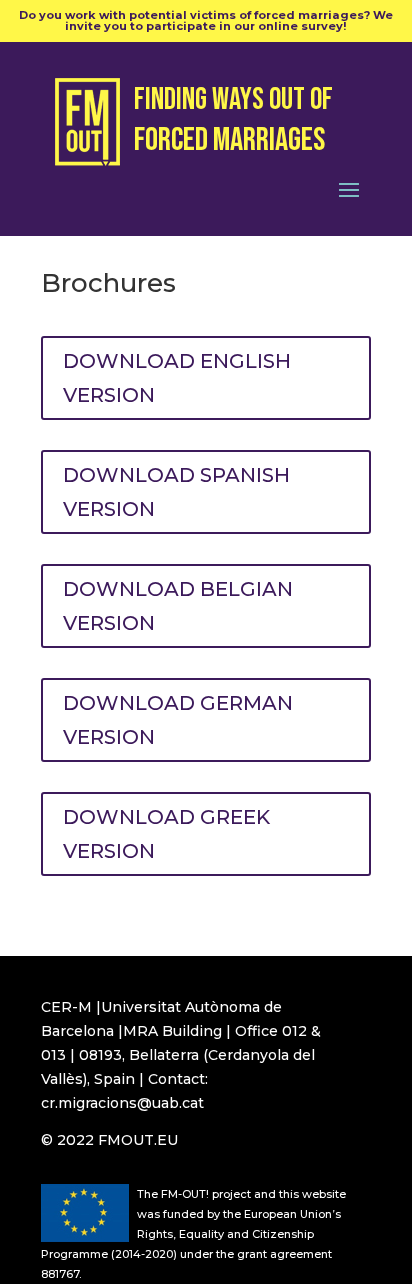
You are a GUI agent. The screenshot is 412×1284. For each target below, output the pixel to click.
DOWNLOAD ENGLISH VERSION (177, 378)
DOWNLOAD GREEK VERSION (166, 834)
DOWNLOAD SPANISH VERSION (176, 492)
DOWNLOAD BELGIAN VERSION (178, 606)
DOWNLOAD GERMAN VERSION (178, 720)
